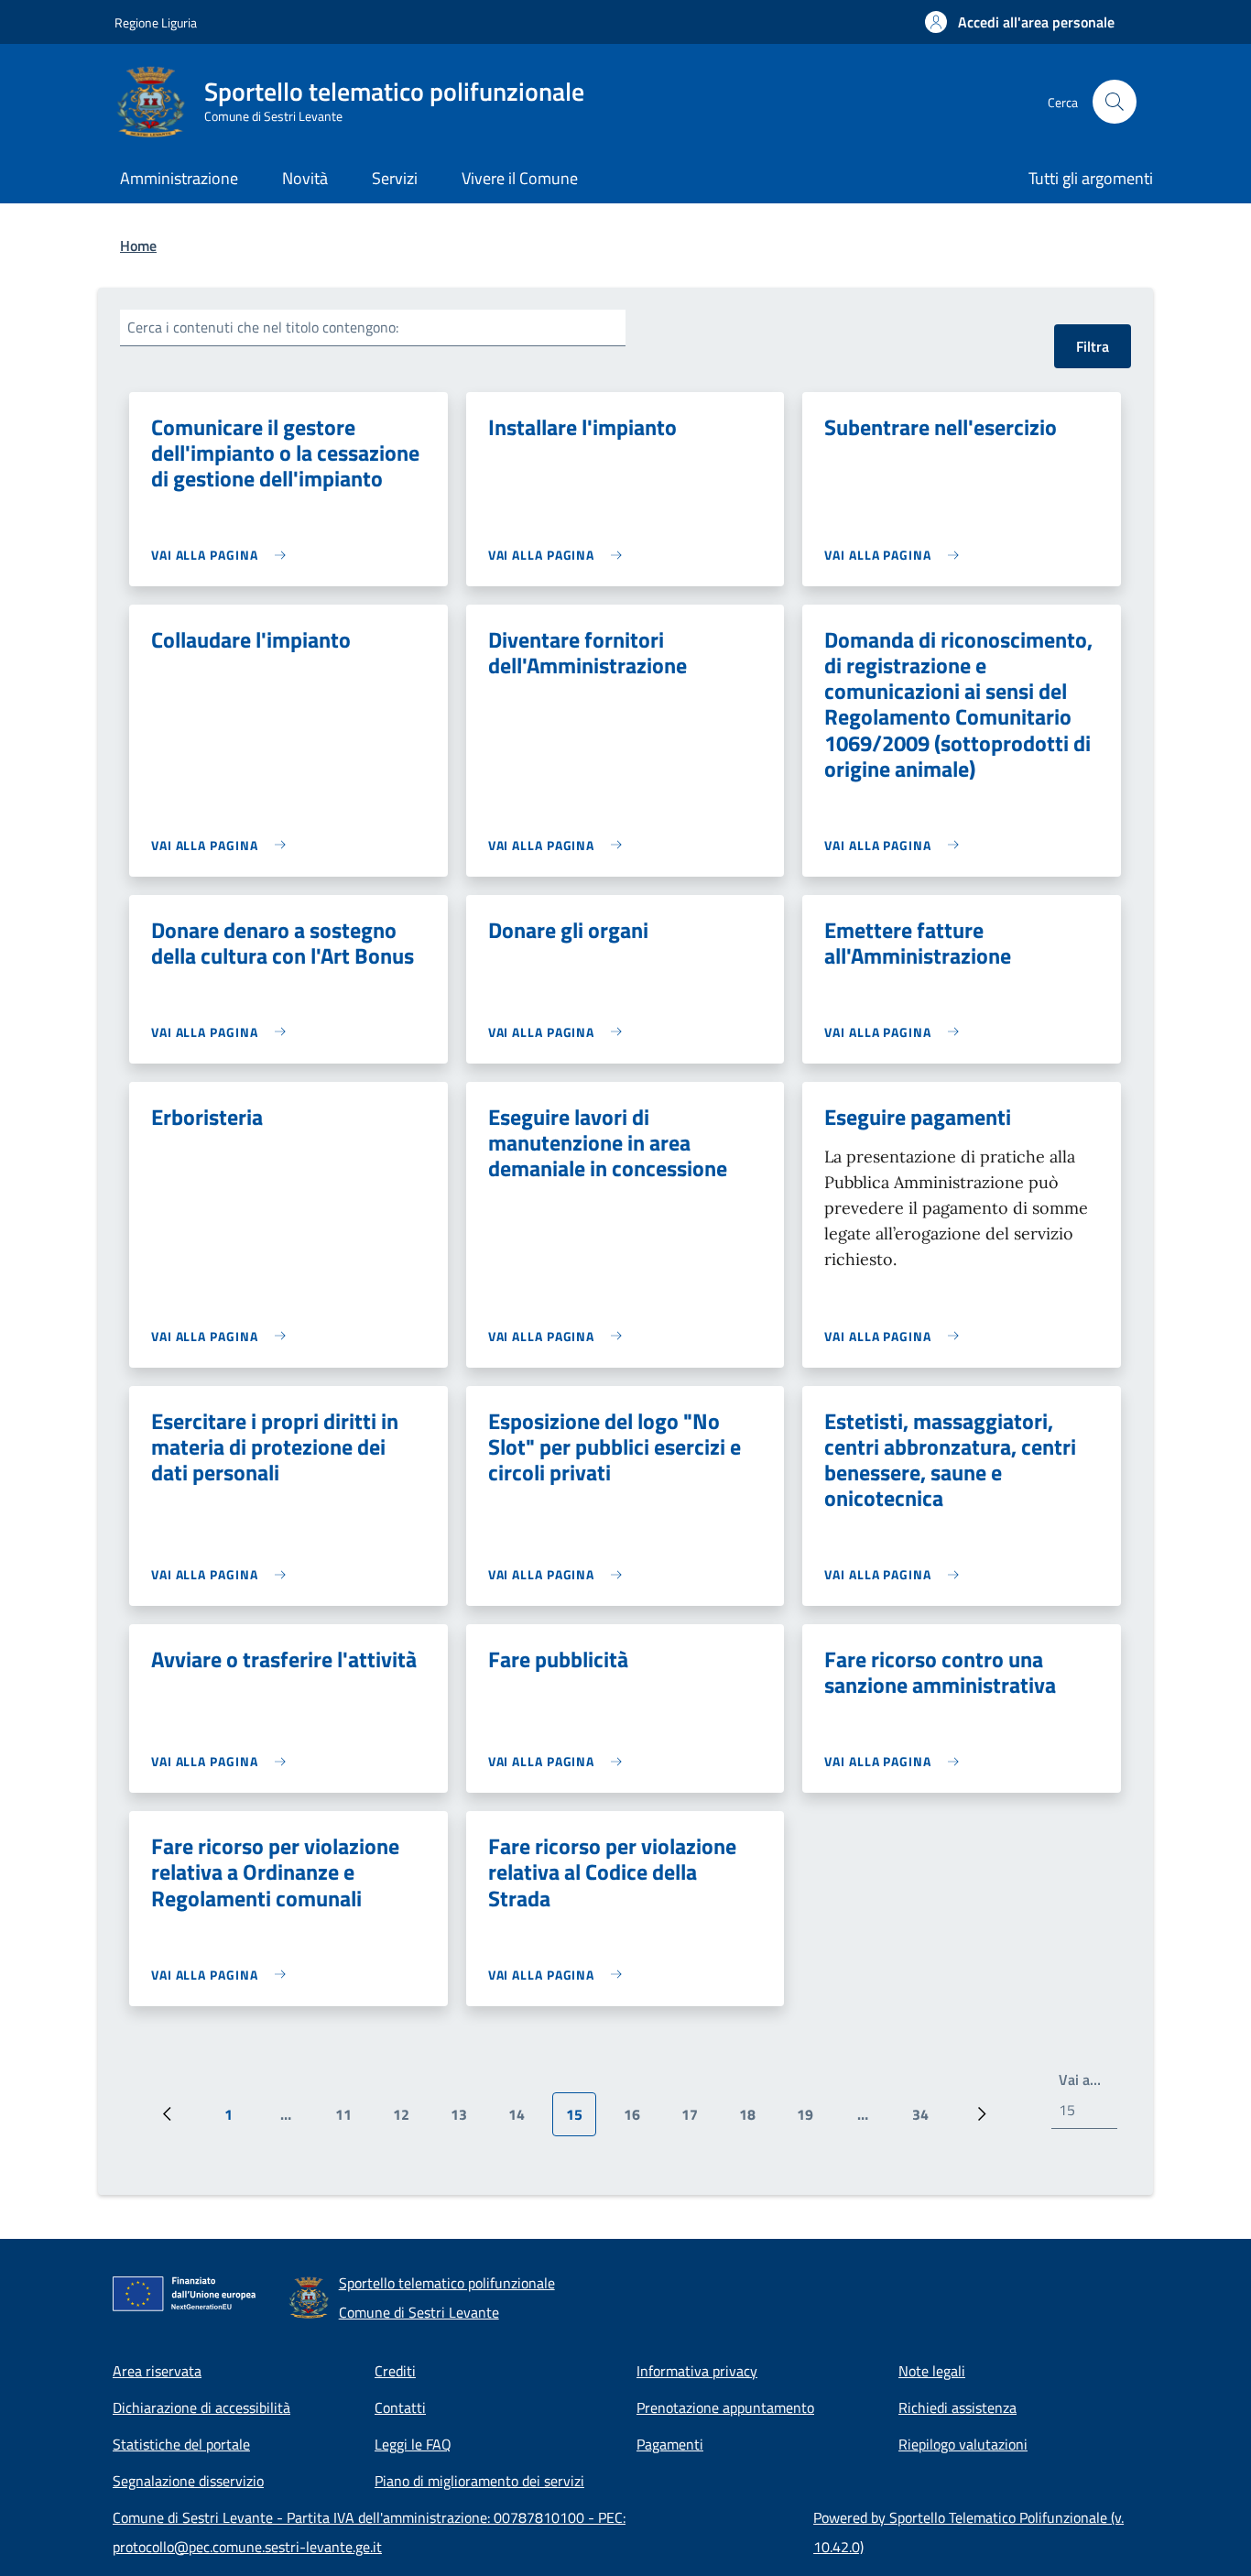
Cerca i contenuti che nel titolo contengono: (263, 327)
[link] (223, 555)
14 (523, 2120)
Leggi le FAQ (413, 2444)
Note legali (932, 2371)
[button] (1020, 22)
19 (812, 2120)
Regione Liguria (156, 22)
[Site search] (1115, 102)
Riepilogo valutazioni (963, 2444)
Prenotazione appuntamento (725, 2407)
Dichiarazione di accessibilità (201, 2407)
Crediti (395, 2371)
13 (466, 2120)
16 (639, 2120)
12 (408, 2120)
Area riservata (157, 2371)
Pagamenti (670, 2444)
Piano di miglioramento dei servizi (479, 2481)
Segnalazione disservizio (188, 2481)
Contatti (400, 2407)
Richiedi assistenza (957, 2407)
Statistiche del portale (181, 2444)
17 (696, 2120)
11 (350, 2120)
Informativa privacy (697, 2371)
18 (754, 2120)
